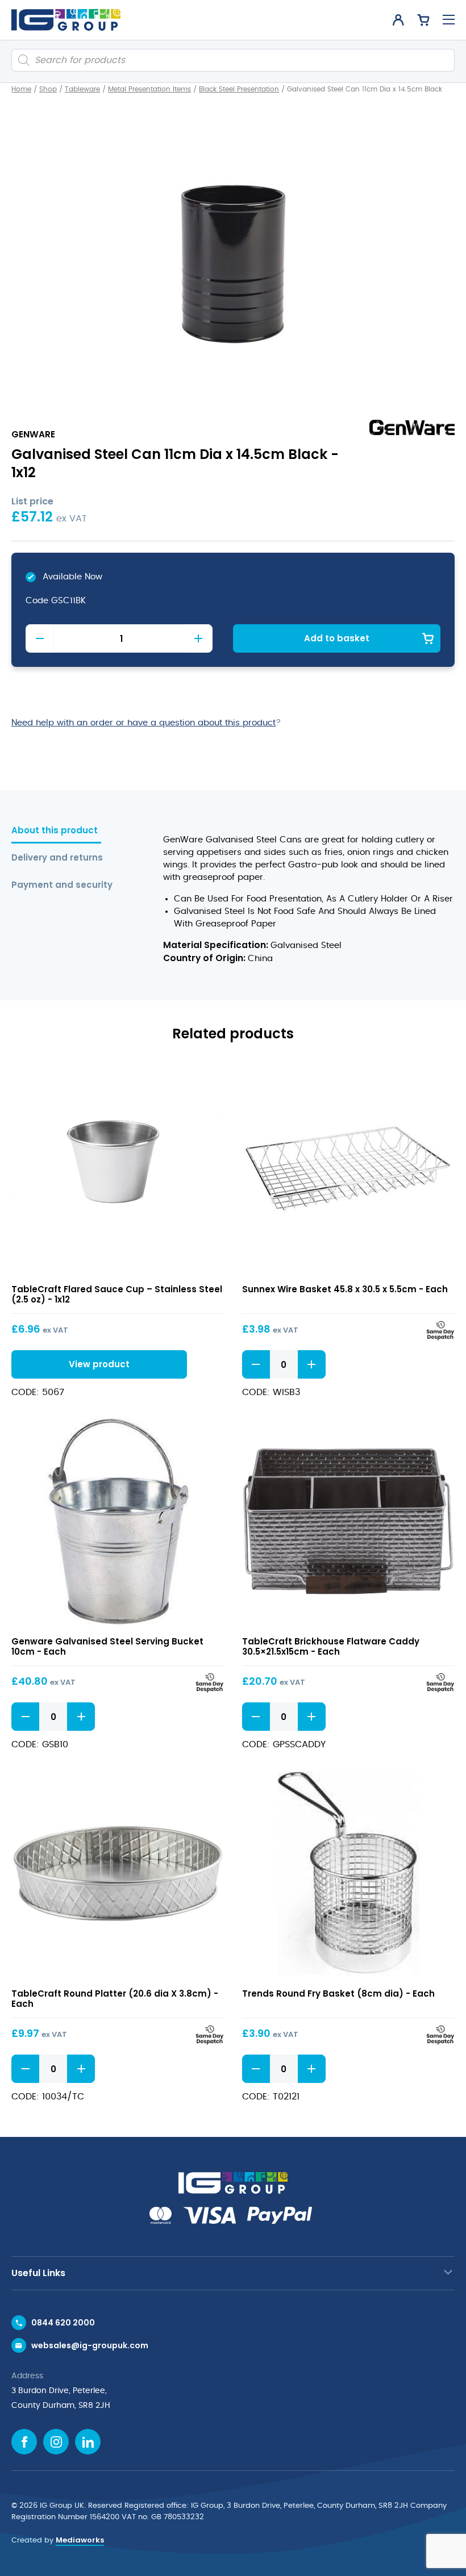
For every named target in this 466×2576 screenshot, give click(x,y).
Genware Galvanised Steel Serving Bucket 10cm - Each (107, 1646)
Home (21, 89)
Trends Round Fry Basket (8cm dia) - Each (338, 1993)
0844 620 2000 (63, 2323)
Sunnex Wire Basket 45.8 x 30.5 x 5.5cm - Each (345, 1289)
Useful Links (38, 2273)
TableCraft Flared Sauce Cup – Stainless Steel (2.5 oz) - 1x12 (117, 1294)
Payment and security (62, 885)
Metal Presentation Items (149, 89)
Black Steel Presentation (239, 89)
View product (118, 1169)
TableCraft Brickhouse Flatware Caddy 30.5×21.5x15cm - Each (331, 1646)
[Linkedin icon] (88, 2442)
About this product (55, 831)
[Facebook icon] (24, 2442)
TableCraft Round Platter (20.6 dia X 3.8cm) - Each (115, 1999)
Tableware (82, 89)
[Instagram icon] (56, 2442)
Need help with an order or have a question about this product (143, 723)
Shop (48, 89)
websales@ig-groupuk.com (90, 2345)
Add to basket (337, 638)
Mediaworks (80, 2540)
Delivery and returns (57, 858)
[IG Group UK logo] (66, 20)
